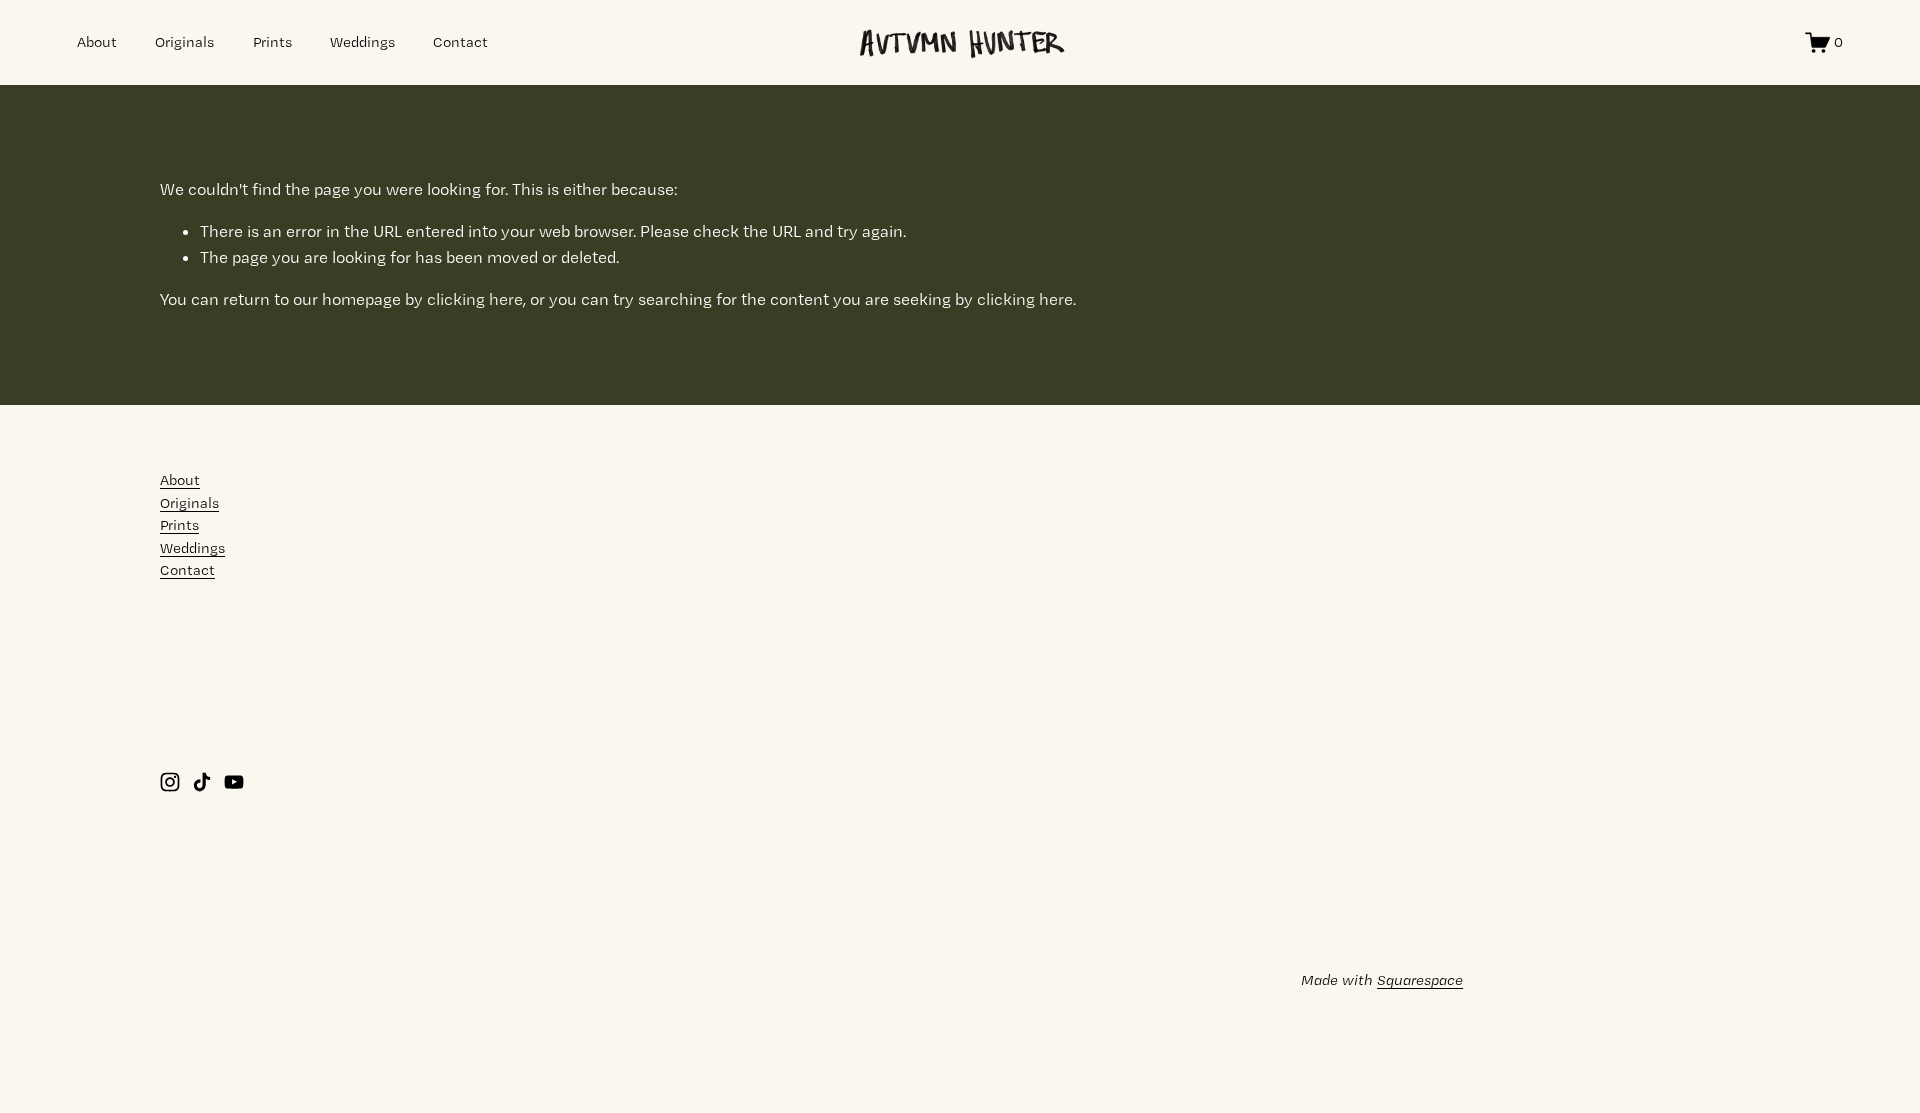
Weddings (362, 42)
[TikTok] (202, 782)
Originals (184, 42)
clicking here (475, 299)
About (97, 42)
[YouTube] (234, 782)
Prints (272, 42)
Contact (460, 42)
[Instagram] (170, 782)
